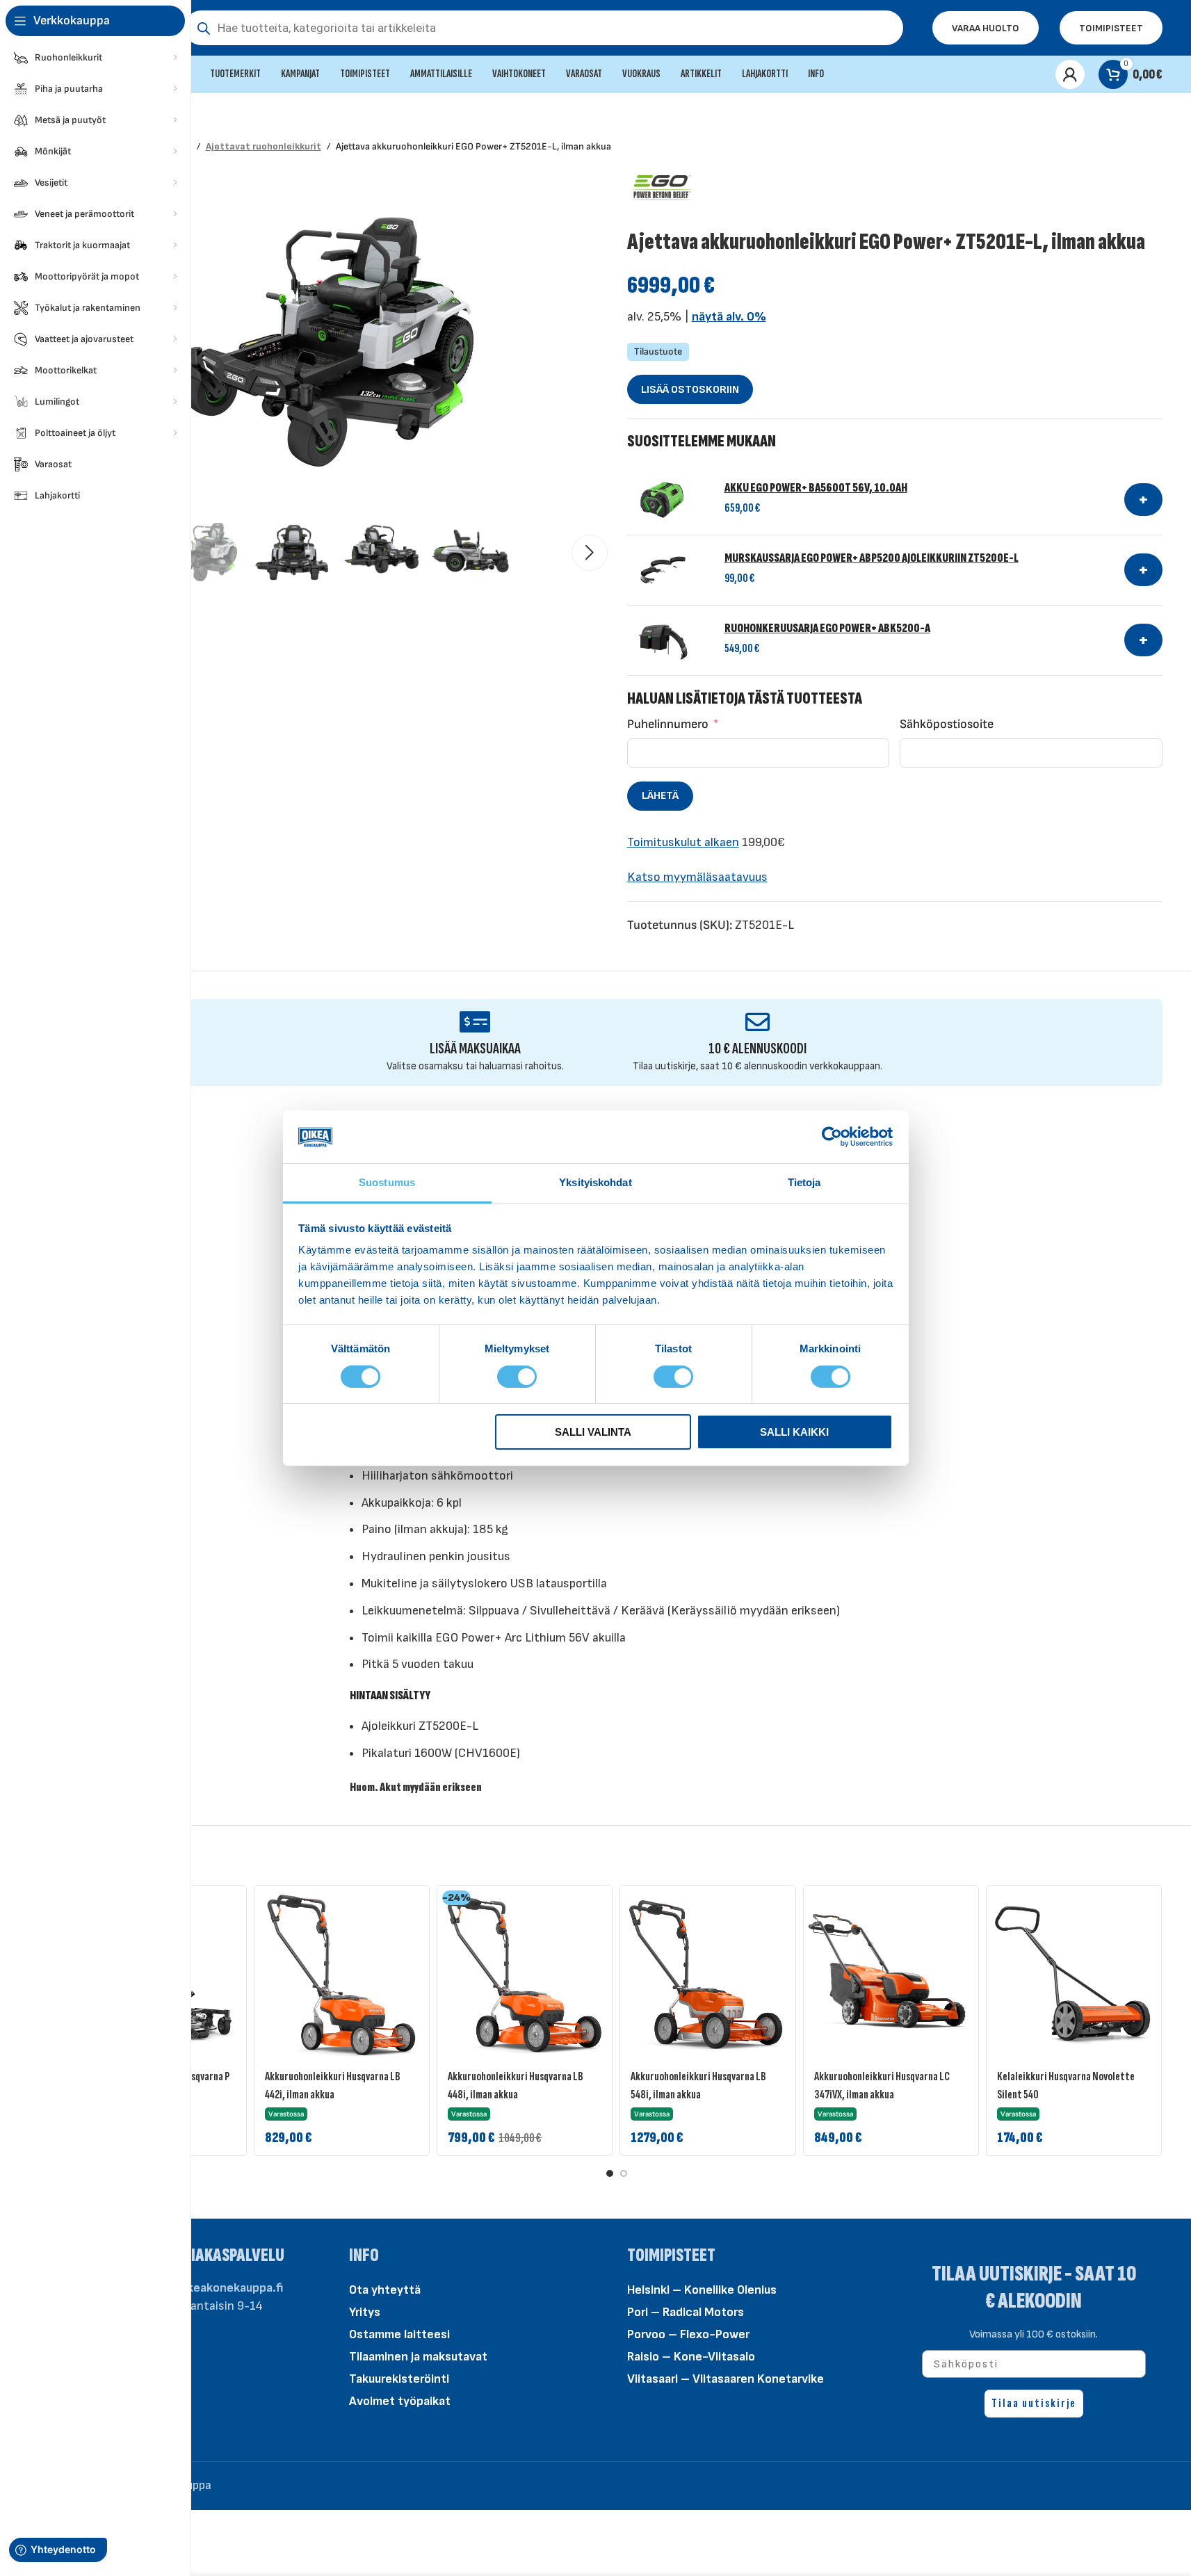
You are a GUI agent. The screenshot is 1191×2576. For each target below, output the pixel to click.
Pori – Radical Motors (686, 2312)
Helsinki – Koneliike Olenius (702, 2290)
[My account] (1070, 74)
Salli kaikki (794, 1432)
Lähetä (660, 796)
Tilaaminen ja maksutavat (418, 2357)
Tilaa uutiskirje (1034, 2403)
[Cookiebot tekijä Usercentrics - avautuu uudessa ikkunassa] (832, 1137)
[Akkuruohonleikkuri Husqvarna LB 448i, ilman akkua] (525, 1973)
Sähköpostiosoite (947, 724)
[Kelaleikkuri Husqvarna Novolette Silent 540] (1074, 1973)
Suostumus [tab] (387, 1182)
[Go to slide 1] (610, 2173)
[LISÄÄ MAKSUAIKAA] (475, 1022)
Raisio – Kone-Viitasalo (691, 2357)
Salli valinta (593, 1432)
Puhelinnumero (668, 724)
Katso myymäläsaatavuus (697, 877)
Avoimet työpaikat (400, 2401)
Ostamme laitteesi (399, 2334)
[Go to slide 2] (624, 2173)
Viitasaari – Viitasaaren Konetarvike (726, 2379)
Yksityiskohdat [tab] (595, 1182)
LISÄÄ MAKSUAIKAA (475, 1049)
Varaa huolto (986, 28)
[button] (590, 553)
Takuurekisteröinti (399, 2379)
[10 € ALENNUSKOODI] (757, 1022)
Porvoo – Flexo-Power (688, 2334)
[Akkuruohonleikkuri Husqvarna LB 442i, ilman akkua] (342, 1973)
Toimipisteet (1111, 28)
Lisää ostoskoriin (690, 390)
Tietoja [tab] (804, 1182)
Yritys (365, 2312)
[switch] (517, 1375)
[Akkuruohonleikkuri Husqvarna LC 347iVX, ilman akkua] (891, 1973)
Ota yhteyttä (385, 2290)
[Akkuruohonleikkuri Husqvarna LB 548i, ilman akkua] (707, 1973)
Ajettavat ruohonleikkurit (264, 146)
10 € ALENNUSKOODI (757, 1049)
